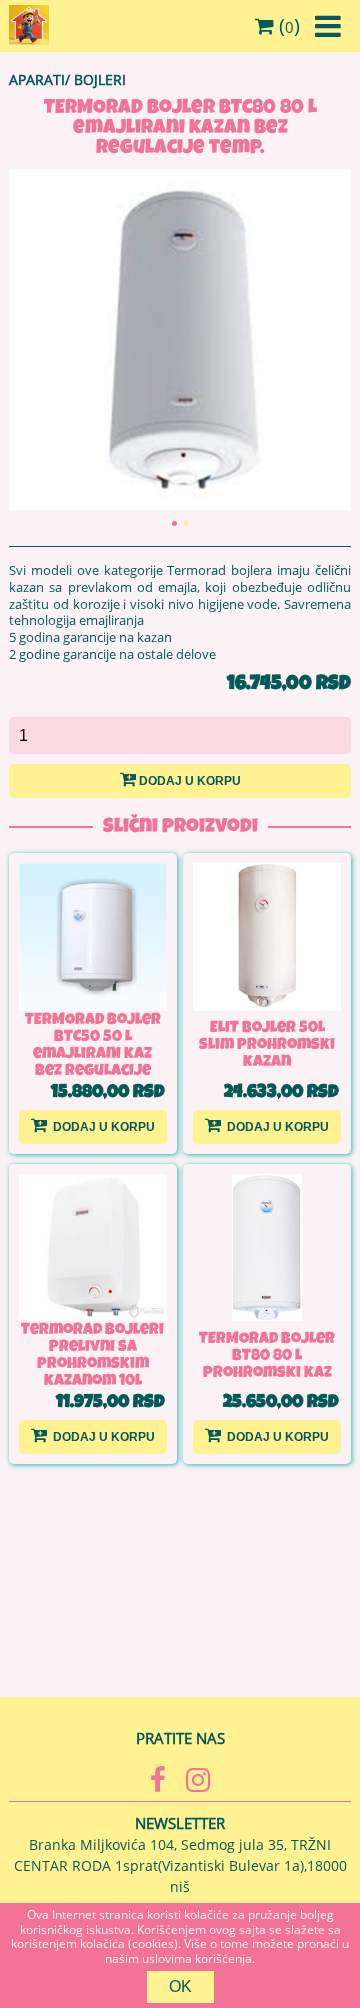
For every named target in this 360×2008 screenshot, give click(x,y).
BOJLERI (100, 79)
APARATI (37, 79)
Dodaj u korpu (190, 781)
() (287, 26)
